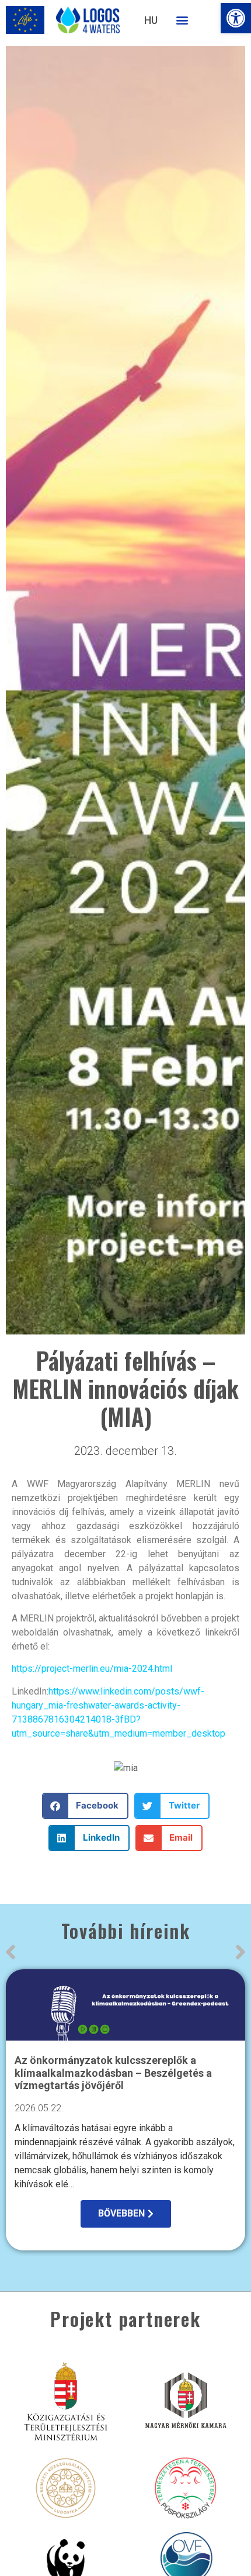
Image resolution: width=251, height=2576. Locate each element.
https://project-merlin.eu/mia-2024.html (92, 1669)
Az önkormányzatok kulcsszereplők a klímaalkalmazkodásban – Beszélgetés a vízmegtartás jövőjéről (113, 2073)
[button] (236, 18)
